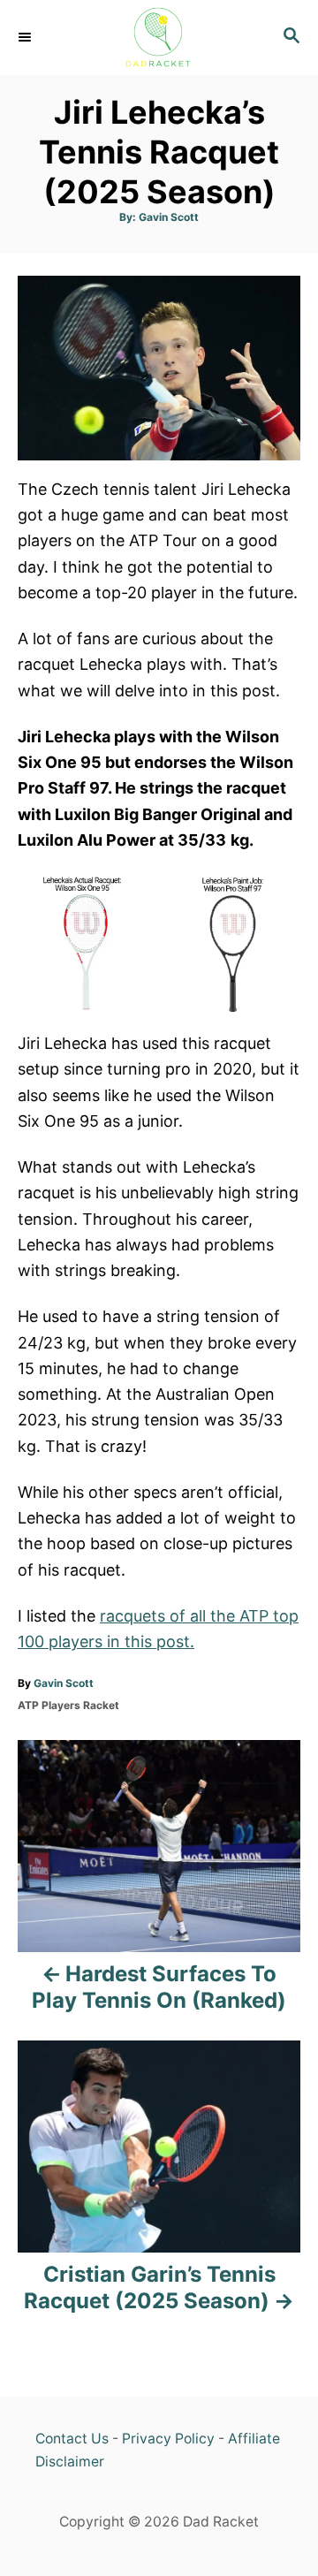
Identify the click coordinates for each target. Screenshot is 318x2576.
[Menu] (26, 37)
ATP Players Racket (68, 1705)
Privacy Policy (168, 2439)
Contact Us (72, 2439)
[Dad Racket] (159, 38)
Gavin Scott (169, 217)
